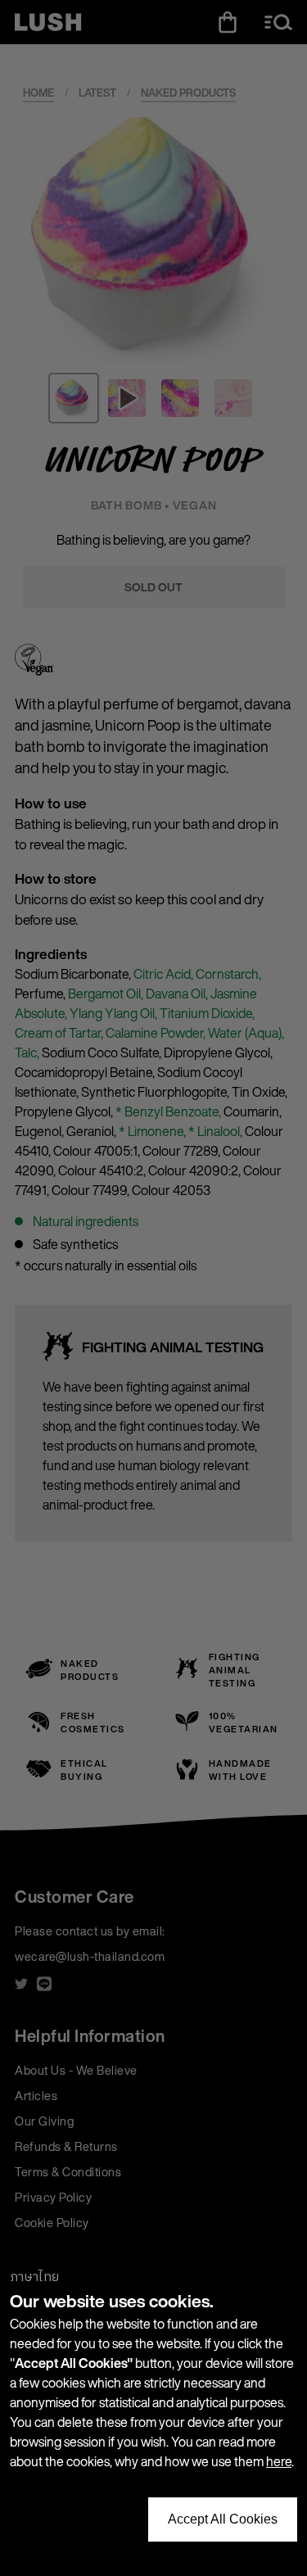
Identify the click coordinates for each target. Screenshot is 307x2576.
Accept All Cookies (223, 2519)
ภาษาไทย (34, 2277)
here (279, 2461)
